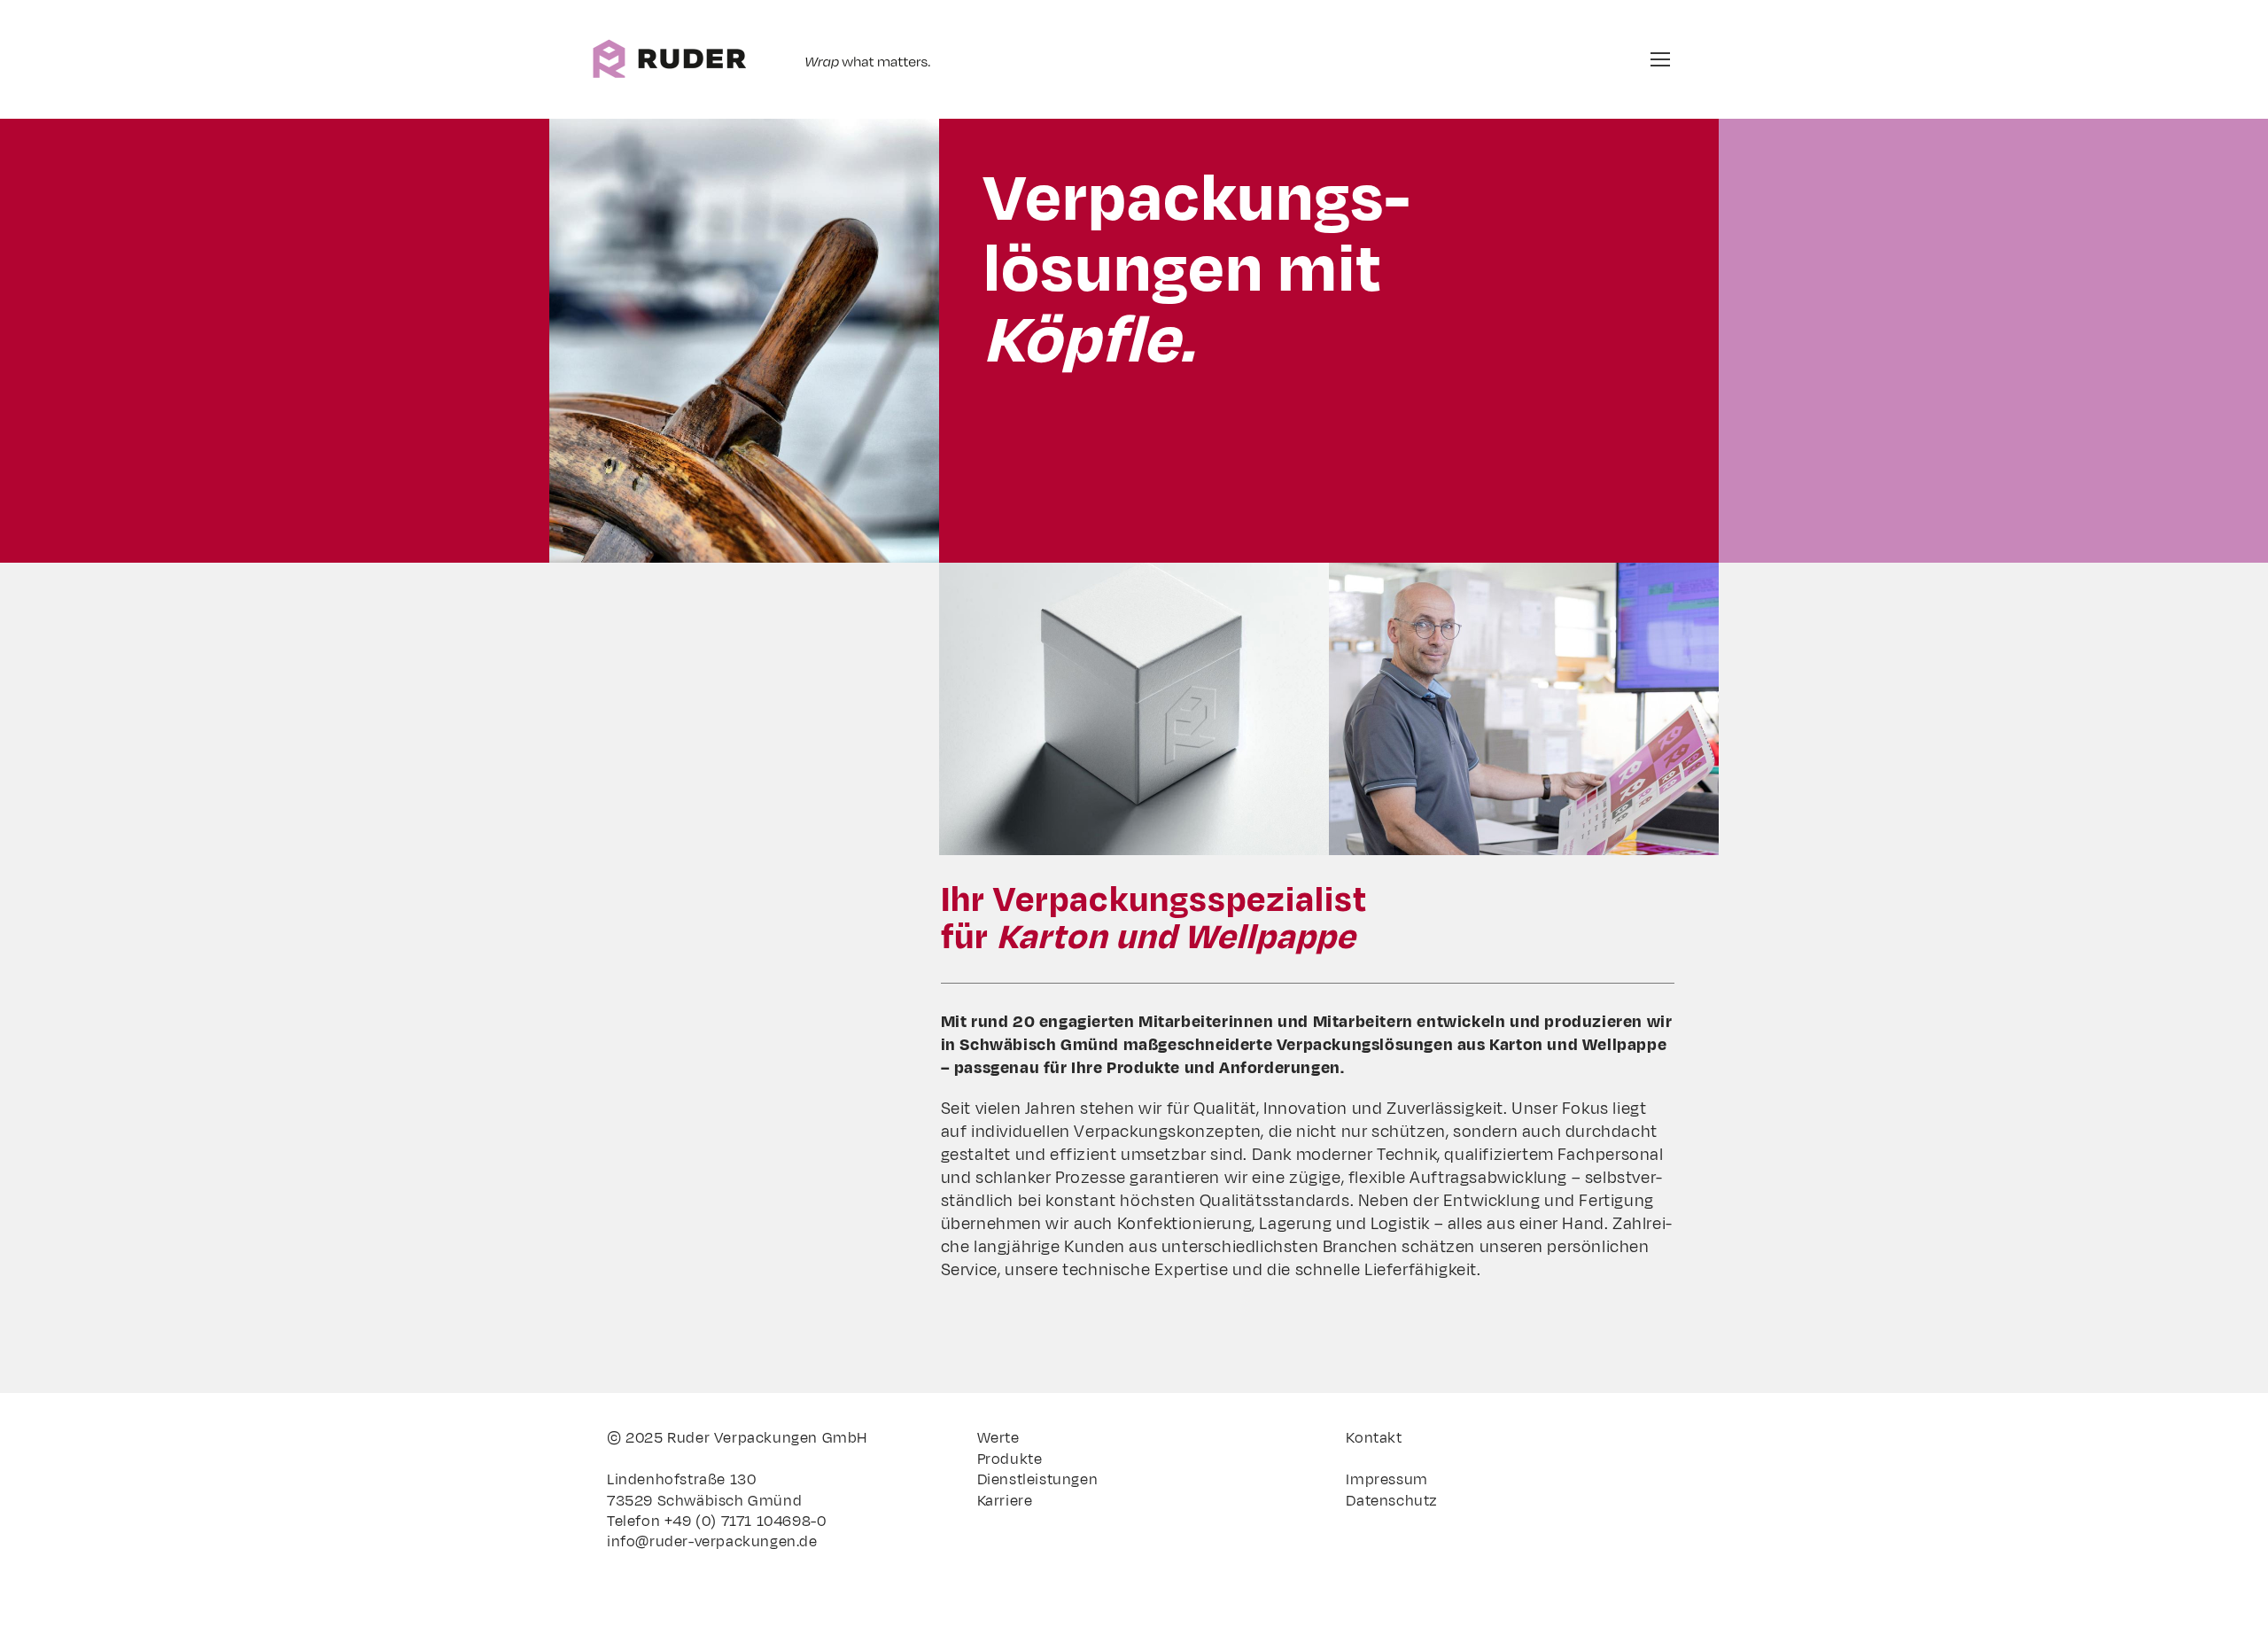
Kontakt (1374, 1438)
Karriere (1005, 1501)
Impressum (1386, 1480)
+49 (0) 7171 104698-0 (746, 1522)
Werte (998, 1438)
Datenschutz (1392, 1501)
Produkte (1010, 1459)
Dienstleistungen (1038, 1480)
